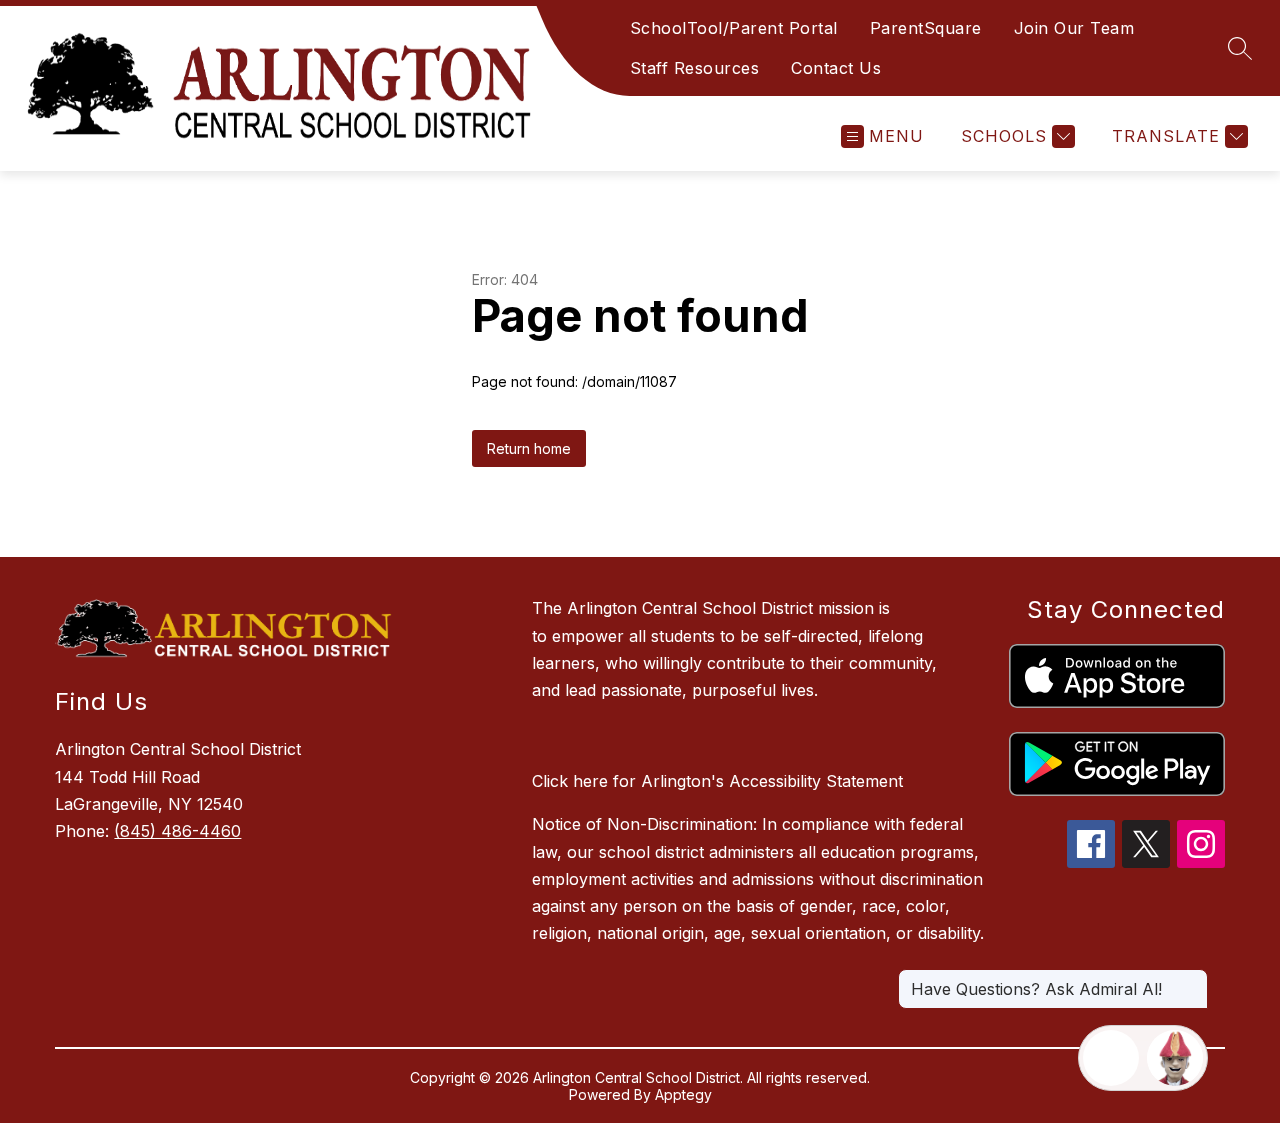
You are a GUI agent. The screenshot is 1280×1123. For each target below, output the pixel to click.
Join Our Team (1074, 28)
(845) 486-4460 (177, 831)
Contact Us (836, 68)
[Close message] (1192, 979)
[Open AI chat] (1175, 1058)
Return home (529, 448)
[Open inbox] (1111, 1058)
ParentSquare (926, 28)
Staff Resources (695, 68)
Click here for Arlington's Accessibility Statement (717, 781)
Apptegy (683, 1094)
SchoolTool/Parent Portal (734, 28)
